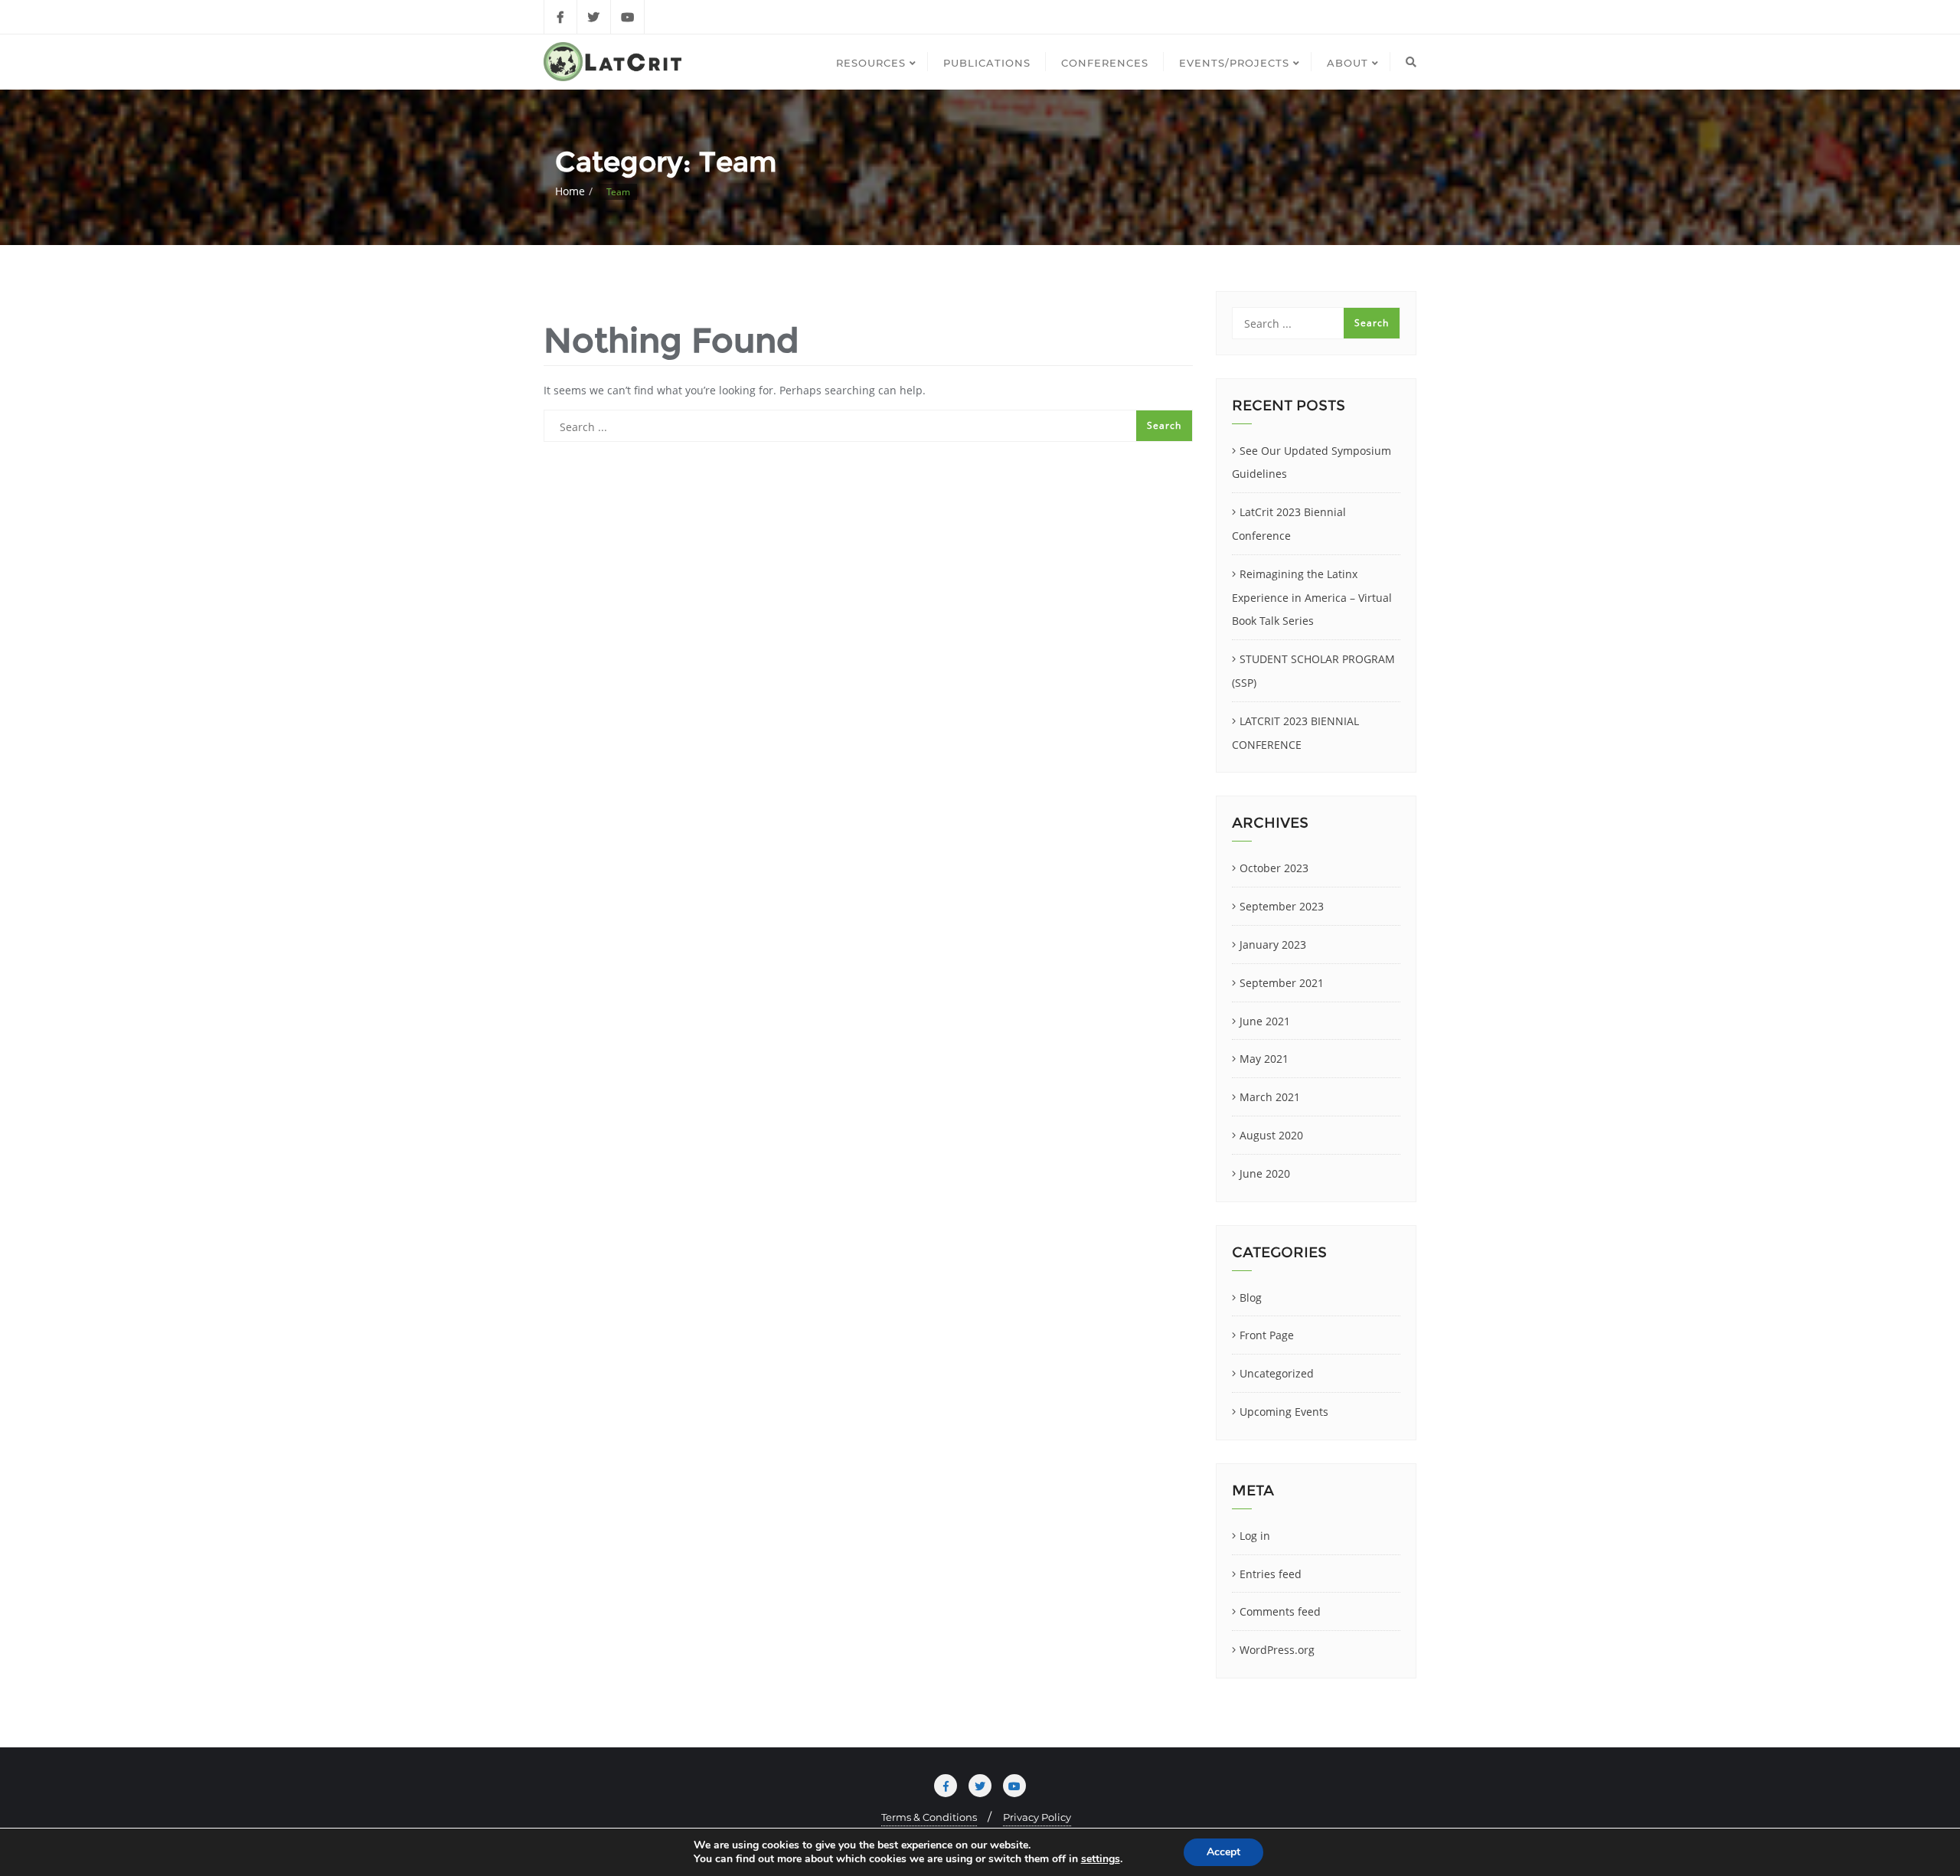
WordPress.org (1277, 1650)
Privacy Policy (1037, 1817)
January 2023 (1273, 945)
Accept (1223, 1852)
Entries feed (1271, 1574)
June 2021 (1265, 1021)
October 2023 (1274, 868)
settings (1101, 1859)
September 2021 (1282, 983)
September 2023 (1282, 906)
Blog (1251, 1298)
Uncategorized (1277, 1373)
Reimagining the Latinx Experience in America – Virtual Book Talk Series (1312, 598)
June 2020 (1265, 1173)
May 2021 (1264, 1059)
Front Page (1267, 1335)
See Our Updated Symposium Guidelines (1312, 462)
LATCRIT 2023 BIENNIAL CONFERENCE (1295, 733)
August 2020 (1271, 1135)
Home (570, 191)
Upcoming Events (1284, 1412)
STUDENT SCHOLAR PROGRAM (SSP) (1313, 671)
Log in (1255, 1536)
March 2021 (1270, 1097)
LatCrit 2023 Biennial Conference (1289, 524)
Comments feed (1280, 1611)
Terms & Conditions (929, 1817)
